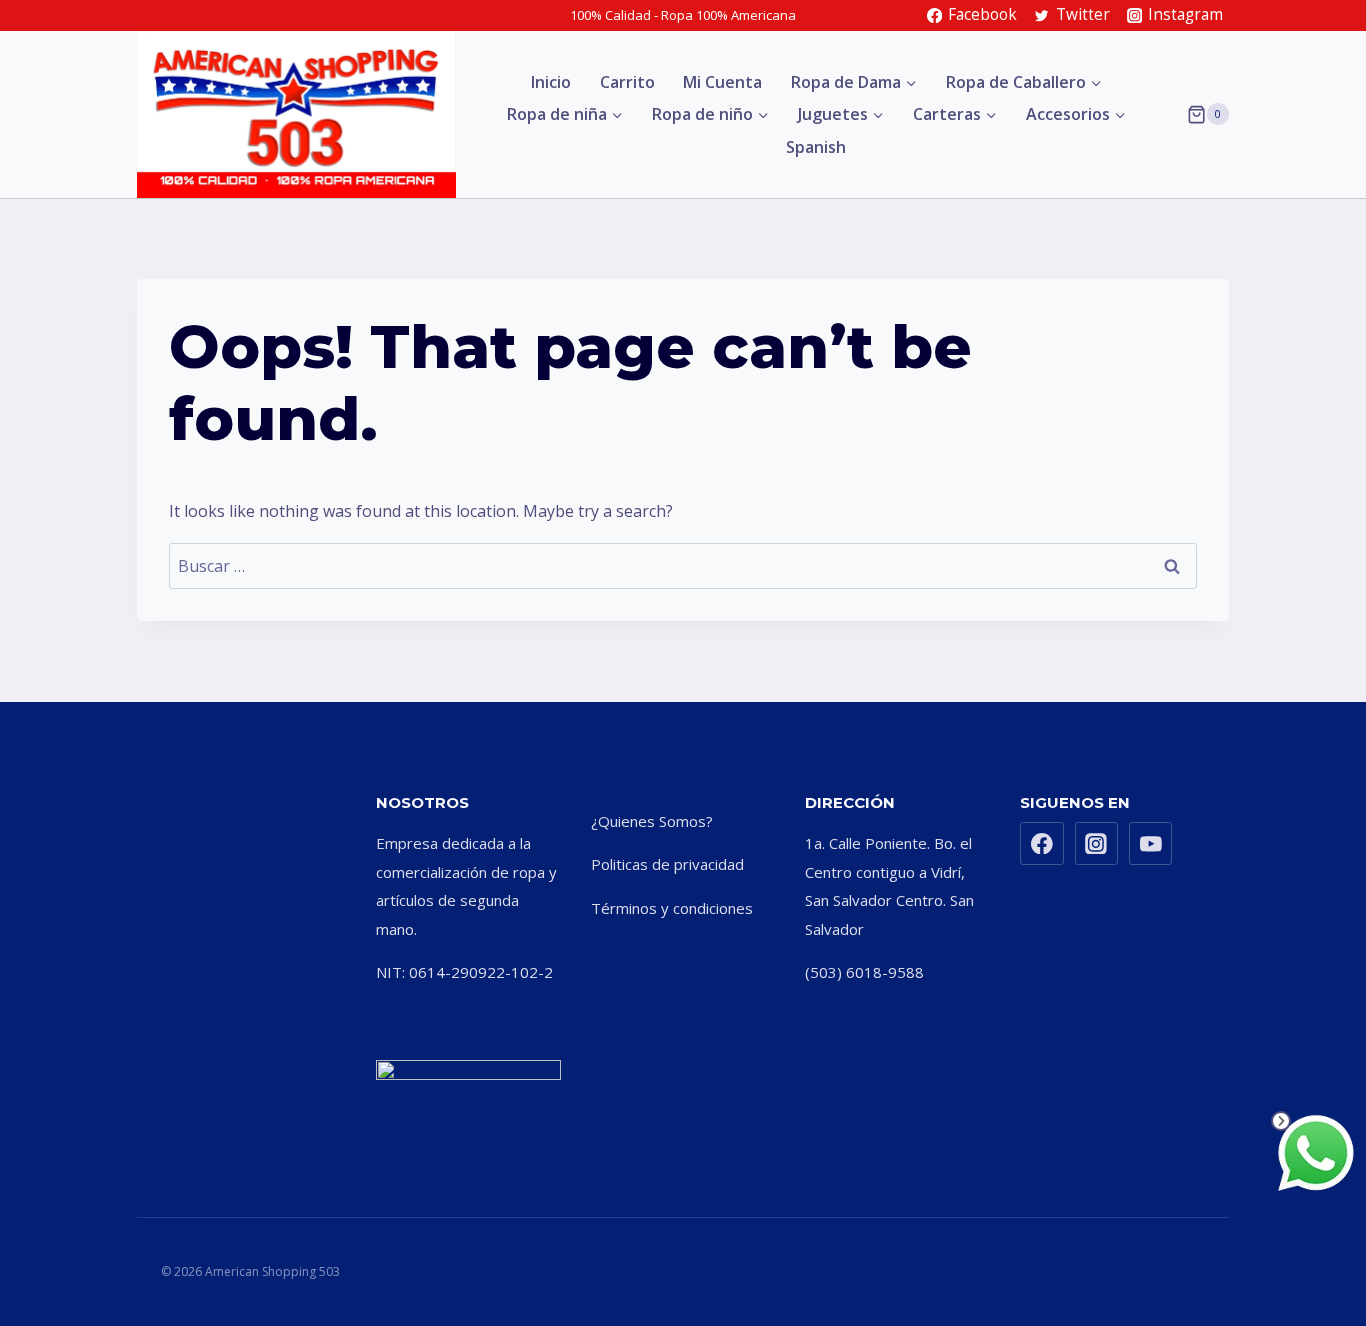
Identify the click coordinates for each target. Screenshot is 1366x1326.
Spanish (816, 147)
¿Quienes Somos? (652, 821)
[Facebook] (1042, 844)
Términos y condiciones (672, 908)
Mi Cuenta (722, 82)
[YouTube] (1151, 844)
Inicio (551, 82)
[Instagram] (1097, 844)
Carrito (627, 82)
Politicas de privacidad (667, 864)
